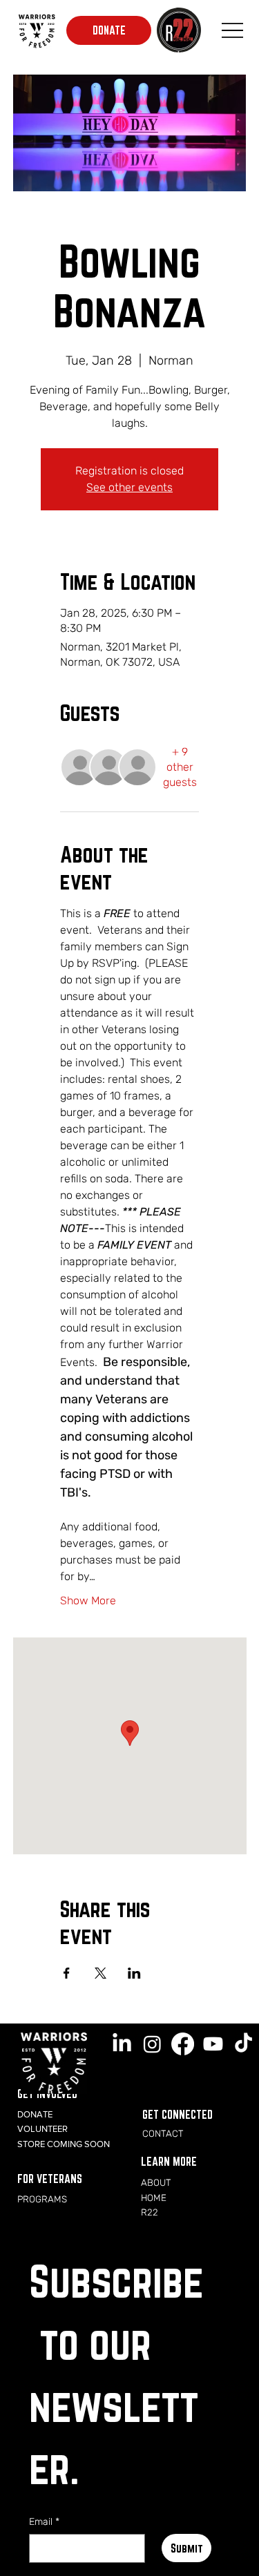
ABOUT (156, 2182)
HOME (154, 2198)
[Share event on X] (100, 1973)
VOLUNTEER (42, 2129)
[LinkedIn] (122, 2044)
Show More (88, 1601)
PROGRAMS (42, 2199)
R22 (150, 2212)
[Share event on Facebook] (67, 1973)
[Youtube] (213, 2044)
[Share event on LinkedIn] (134, 1973)
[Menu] (232, 30)
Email (44, 2522)
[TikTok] (243, 2044)
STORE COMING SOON (64, 2144)
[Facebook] (183, 2044)
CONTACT (163, 2133)
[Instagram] (152, 2044)
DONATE (35, 2114)
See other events (129, 487)
